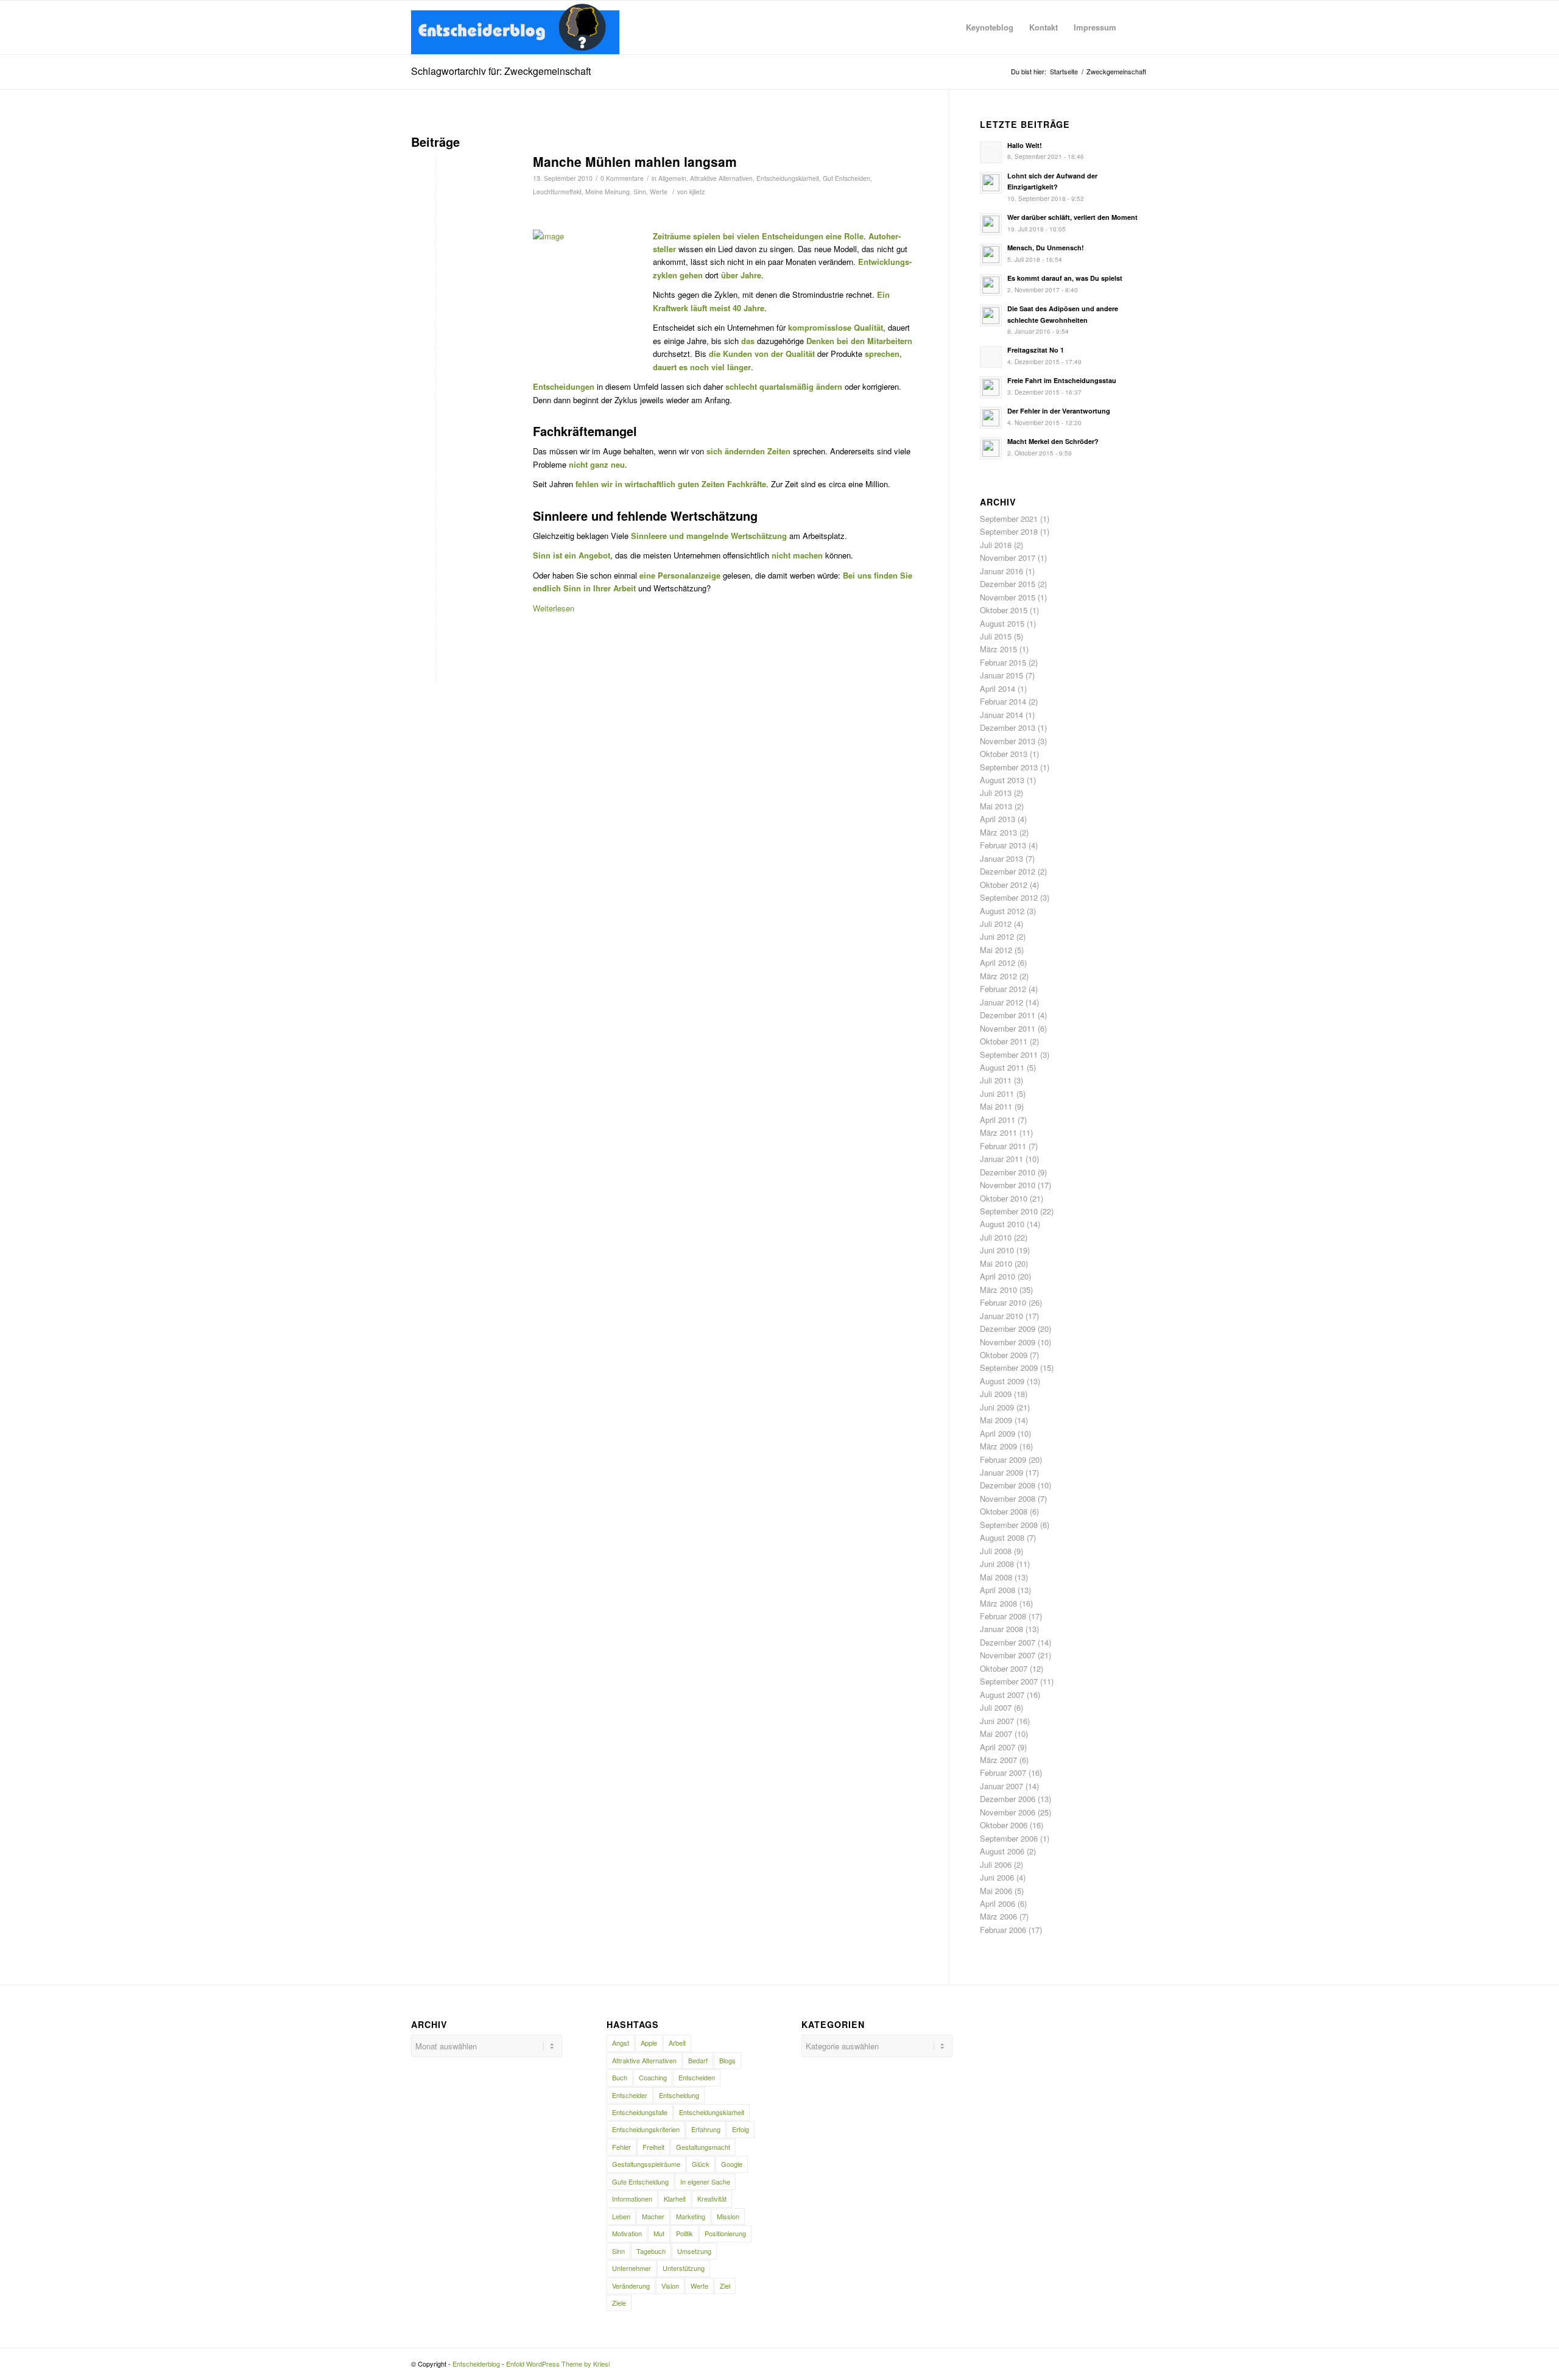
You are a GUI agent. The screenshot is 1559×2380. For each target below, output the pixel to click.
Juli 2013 (996, 793)
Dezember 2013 (1008, 727)
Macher (653, 2216)
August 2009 (1002, 1381)
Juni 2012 (997, 936)
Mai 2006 (996, 1891)
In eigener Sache (705, 2181)
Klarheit (675, 2199)
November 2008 (1008, 1498)
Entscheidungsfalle (640, 2112)
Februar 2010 (1003, 1302)
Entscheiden (697, 2077)
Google (732, 2164)
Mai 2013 (996, 806)
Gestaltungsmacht (703, 2147)
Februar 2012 (1003, 989)
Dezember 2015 (1008, 584)
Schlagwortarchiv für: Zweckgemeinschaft (501, 71)
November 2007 (1008, 1655)
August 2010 (1002, 1224)
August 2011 (1002, 1067)
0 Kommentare (622, 178)
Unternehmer (632, 2268)
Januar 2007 (1001, 1786)
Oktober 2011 (1004, 1041)
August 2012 (1002, 911)
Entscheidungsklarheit (788, 178)
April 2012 (998, 963)
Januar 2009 (1001, 1472)
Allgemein (672, 178)
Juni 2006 (997, 1877)
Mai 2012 (996, 950)
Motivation (627, 2233)
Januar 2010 (1001, 1316)
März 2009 (998, 1446)
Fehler (621, 2147)
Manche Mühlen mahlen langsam (635, 161)
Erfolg (741, 2129)
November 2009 (1008, 1342)
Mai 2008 (996, 1577)
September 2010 (1009, 1211)
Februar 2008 (1003, 1616)
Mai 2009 (996, 1420)
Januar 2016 (1001, 571)
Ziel (725, 2286)
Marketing (691, 2216)
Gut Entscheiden (846, 178)
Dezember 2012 (1008, 871)
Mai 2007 (996, 1734)
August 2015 (1002, 623)
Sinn (640, 192)
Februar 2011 (1003, 1146)
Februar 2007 (1003, 1773)
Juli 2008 (996, 1551)
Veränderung (631, 2286)
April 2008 (998, 1590)
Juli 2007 (996, 1707)
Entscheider (630, 2095)
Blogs (727, 2060)
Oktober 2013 (1004, 754)
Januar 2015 (1001, 675)
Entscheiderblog (476, 2364)
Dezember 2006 (1008, 1799)
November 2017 (1008, 558)
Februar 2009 (1003, 1459)
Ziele (619, 2303)
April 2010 (998, 1276)
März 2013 (998, 832)
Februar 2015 (1003, 662)
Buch (620, 2077)
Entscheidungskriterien (646, 2129)
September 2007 (1009, 1681)
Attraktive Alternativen (721, 178)
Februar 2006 (1003, 1930)
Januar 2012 (1001, 1002)
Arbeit (677, 2043)
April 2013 (998, 819)
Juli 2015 (996, 636)
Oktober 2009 (1004, 1355)
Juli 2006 (996, 1864)
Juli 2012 (996, 924)
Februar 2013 (1003, 845)
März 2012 (998, 976)
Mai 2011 (996, 1106)
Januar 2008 (1001, 1629)
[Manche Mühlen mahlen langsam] (457, 212)
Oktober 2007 (1004, 1668)
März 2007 (998, 1760)
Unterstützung (684, 2268)
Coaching (653, 2077)
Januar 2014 (1001, 715)
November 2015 (1008, 597)
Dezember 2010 (1008, 1172)
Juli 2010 (996, 1237)
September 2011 (1009, 1054)
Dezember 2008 (1008, 1485)
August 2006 (1002, 1851)
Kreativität (712, 2199)
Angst (621, 2043)
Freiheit (653, 2147)
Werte (659, 192)
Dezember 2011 (1008, 1015)
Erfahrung (706, 2129)
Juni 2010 (997, 1250)
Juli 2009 (996, 1394)
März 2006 (998, 1916)
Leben (621, 2216)
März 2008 (998, 1603)
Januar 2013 (1001, 858)
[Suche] (1136, 27)
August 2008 (1002, 1537)
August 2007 (1002, 1695)
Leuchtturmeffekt (557, 192)
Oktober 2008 (1004, 1511)
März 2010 (998, 1290)
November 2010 (1008, 1185)
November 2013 (1008, 741)
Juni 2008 (997, 1564)
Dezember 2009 (1008, 1329)
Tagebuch (651, 2251)
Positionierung (725, 2233)
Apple (649, 2043)
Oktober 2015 (1004, 610)
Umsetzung (694, 2251)
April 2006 (998, 1903)
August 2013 (1002, 780)
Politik (684, 2233)
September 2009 (1009, 1368)
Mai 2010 (996, 1263)
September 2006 (1009, 1838)
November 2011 (1008, 1028)
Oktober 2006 (1004, 1825)
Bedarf (698, 2060)
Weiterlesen (554, 608)
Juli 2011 (996, 1080)
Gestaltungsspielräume (646, 2164)
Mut (659, 2233)
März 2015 (998, 649)
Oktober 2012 (1004, 885)
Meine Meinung (607, 192)
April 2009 (998, 1433)
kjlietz (697, 192)
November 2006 (1008, 1812)
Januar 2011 (1001, 1159)
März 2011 (998, 1132)
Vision (670, 2286)
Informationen (632, 2199)
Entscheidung (679, 2095)
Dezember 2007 (1008, 1642)
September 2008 (1009, 1525)
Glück (701, 2164)
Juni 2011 (997, 1093)
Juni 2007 (997, 1721)
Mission (728, 2216)
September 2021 (1009, 519)
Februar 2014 (1003, 701)
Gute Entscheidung (640, 2181)
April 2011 (998, 1120)
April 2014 (998, 688)
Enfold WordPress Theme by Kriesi (558, 2364)
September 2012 (1009, 897)
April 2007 (998, 1747)
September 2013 (1009, 767)
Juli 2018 (996, 545)
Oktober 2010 (1004, 1198)
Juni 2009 (997, 1407)
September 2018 (1009, 531)
